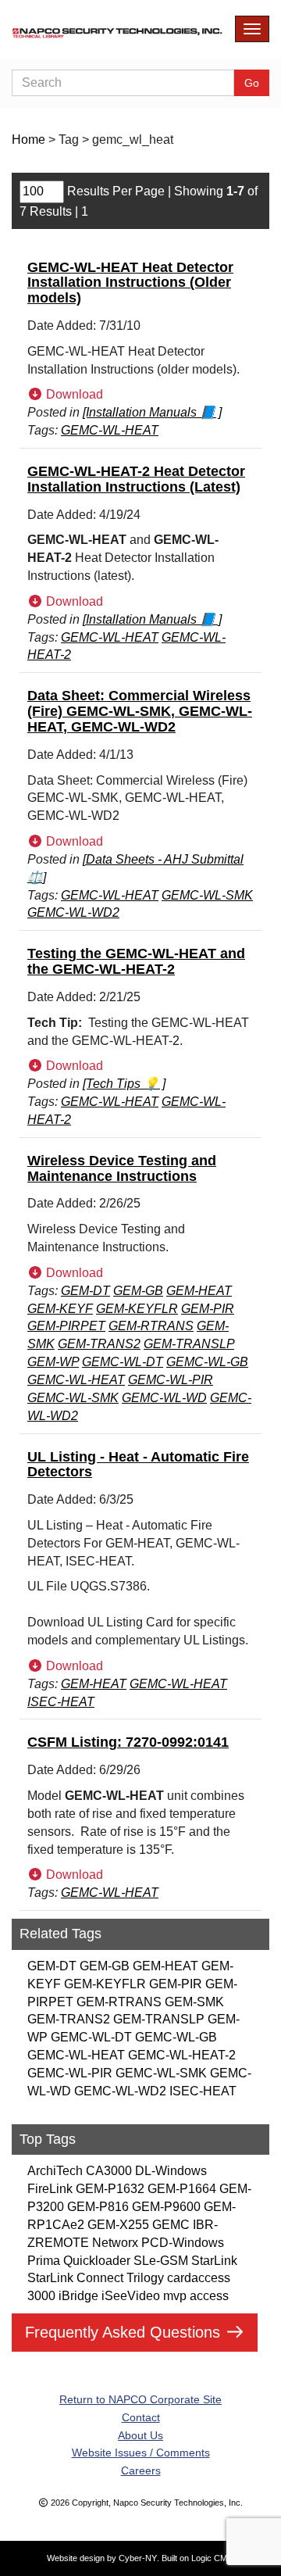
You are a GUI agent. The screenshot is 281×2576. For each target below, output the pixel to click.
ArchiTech (55, 2171)
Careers (141, 2470)
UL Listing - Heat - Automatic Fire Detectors (138, 1465)
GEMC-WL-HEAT (76, 2055)
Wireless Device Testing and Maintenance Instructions (122, 1168)
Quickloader (97, 2261)
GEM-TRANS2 (69, 2019)
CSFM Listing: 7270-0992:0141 (128, 1742)
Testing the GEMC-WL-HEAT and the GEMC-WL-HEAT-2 (136, 961)
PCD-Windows (183, 2243)
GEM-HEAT (165, 1966)
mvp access (196, 2296)
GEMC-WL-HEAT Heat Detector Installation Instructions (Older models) (130, 283)
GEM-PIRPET (66, 1326)
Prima (44, 2261)
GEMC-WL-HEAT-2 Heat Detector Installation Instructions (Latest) (136, 479)
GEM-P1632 (110, 2189)
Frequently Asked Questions (125, 2332)
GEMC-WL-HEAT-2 (182, 2055)
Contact (141, 2417)
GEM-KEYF (60, 1309)
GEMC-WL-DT (91, 2037)
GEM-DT (52, 1966)
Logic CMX (212, 2558)
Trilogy (145, 2278)
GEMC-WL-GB (176, 2037)
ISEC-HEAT (203, 2091)
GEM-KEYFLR (105, 1984)
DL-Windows (171, 2171)
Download (73, 394)
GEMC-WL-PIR (70, 2073)
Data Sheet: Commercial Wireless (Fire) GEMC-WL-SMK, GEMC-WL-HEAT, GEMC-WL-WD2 (140, 711)
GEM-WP (53, 1362)
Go (252, 83)
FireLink (50, 2189)
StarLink (214, 2261)
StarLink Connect (75, 2278)
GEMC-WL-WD (164, 1398)
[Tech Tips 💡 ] (124, 1084)
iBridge (78, 2296)
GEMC (171, 2225)
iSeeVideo (131, 2296)
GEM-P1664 (182, 2189)
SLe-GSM (161, 2261)
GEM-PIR (176, 1984)
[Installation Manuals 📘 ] (152, 412)
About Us (140, 2435)
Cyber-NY (138, 2558)
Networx (115, 2243)
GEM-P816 (98, 2207)
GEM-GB (105, 1966)
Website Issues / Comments (141, 2453)
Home (28, 140)
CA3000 (109, 2171)
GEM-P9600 (166, 2207)
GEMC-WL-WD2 (120, 2091)
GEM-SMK (194, 2002)
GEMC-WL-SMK (161, 2073)
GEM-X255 (118, 2225)
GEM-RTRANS (119, 2002)
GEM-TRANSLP (159, 2019)
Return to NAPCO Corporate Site (140, 2399)
